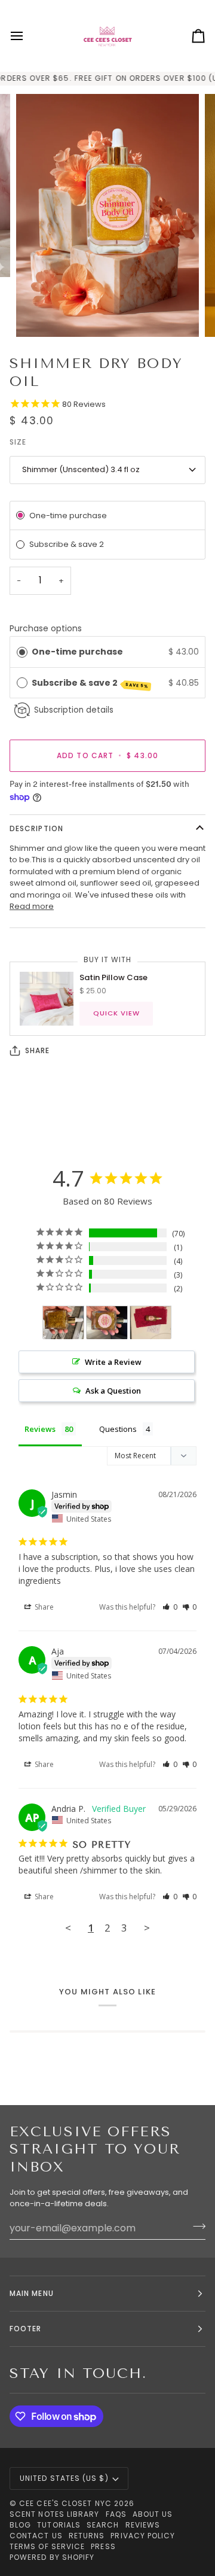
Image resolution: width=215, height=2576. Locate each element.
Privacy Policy (143, 2536)
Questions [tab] (118, 1429)
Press (103, 2546)
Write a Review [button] (113, 1362)
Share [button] (43, 1607)
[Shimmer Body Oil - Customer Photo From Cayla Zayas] (150, 1323)
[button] (170, 1607)
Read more (32, 906)
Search (103, 2525)
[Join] (196, 2227)
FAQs (116, 2514)
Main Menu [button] (32, 2293)
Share (37, 1050)
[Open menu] (27, 36)
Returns (87, 2536)
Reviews (143, 2525)
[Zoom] (39, 314)
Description (36, 828)
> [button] (147, 1928)
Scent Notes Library (55, 2514)
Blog (20, 2525)
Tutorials (59, 2525)
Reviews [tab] (40, 1429)
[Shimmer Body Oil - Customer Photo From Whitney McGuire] (63, 1323)
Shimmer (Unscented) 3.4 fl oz (81, 469)
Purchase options (46, 628)
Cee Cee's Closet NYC (65, 2503)
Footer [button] (25, 2329)
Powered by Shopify (52, 2557)
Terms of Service (47, 2546)
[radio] (22, 652)
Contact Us (36, 2536)
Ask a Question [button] (113, 1391)
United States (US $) (64, 2478)
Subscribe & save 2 (90, 683)
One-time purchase (77, 652)
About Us (153, 2514)
